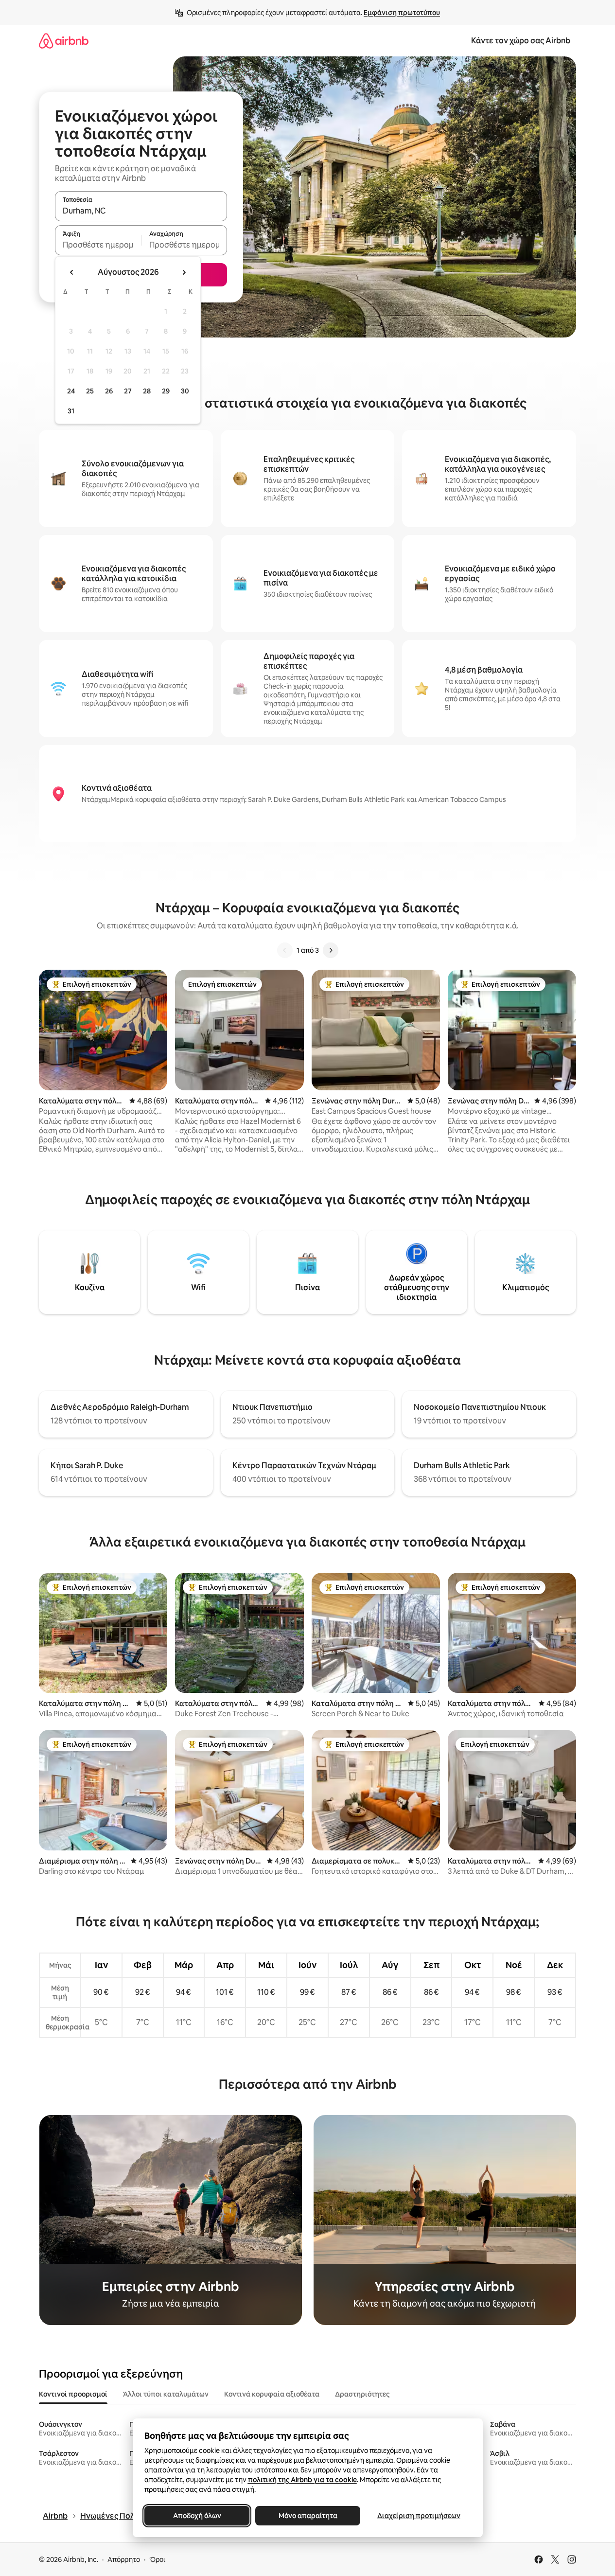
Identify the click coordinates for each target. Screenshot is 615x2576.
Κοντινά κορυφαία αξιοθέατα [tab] (272, 2394)
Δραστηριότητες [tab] (362, 2394)
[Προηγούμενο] (285, 950)
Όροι (157, 2559)
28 (147, 391)
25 (90, 391)
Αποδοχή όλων (197, 2516)
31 (71, 411)
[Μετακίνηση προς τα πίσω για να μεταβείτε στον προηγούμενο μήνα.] (72, 272)
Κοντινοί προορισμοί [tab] (73, 2394)
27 (128, 391)
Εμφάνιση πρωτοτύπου (402, 13)
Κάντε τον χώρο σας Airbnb (521, 41)
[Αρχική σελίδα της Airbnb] (64, 41)
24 (71, 391)
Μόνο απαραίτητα (307, 2516)
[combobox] (141, 211)
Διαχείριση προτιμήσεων (418, 2516)
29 (166, 391)
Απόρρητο (124, 2559)
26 (109, 391)
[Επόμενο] (331, 950)
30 (185, 391)
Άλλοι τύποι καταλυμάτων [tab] (166, 2394)
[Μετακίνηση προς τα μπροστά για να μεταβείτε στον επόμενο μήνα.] (184, 272)
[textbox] (98, 245)
